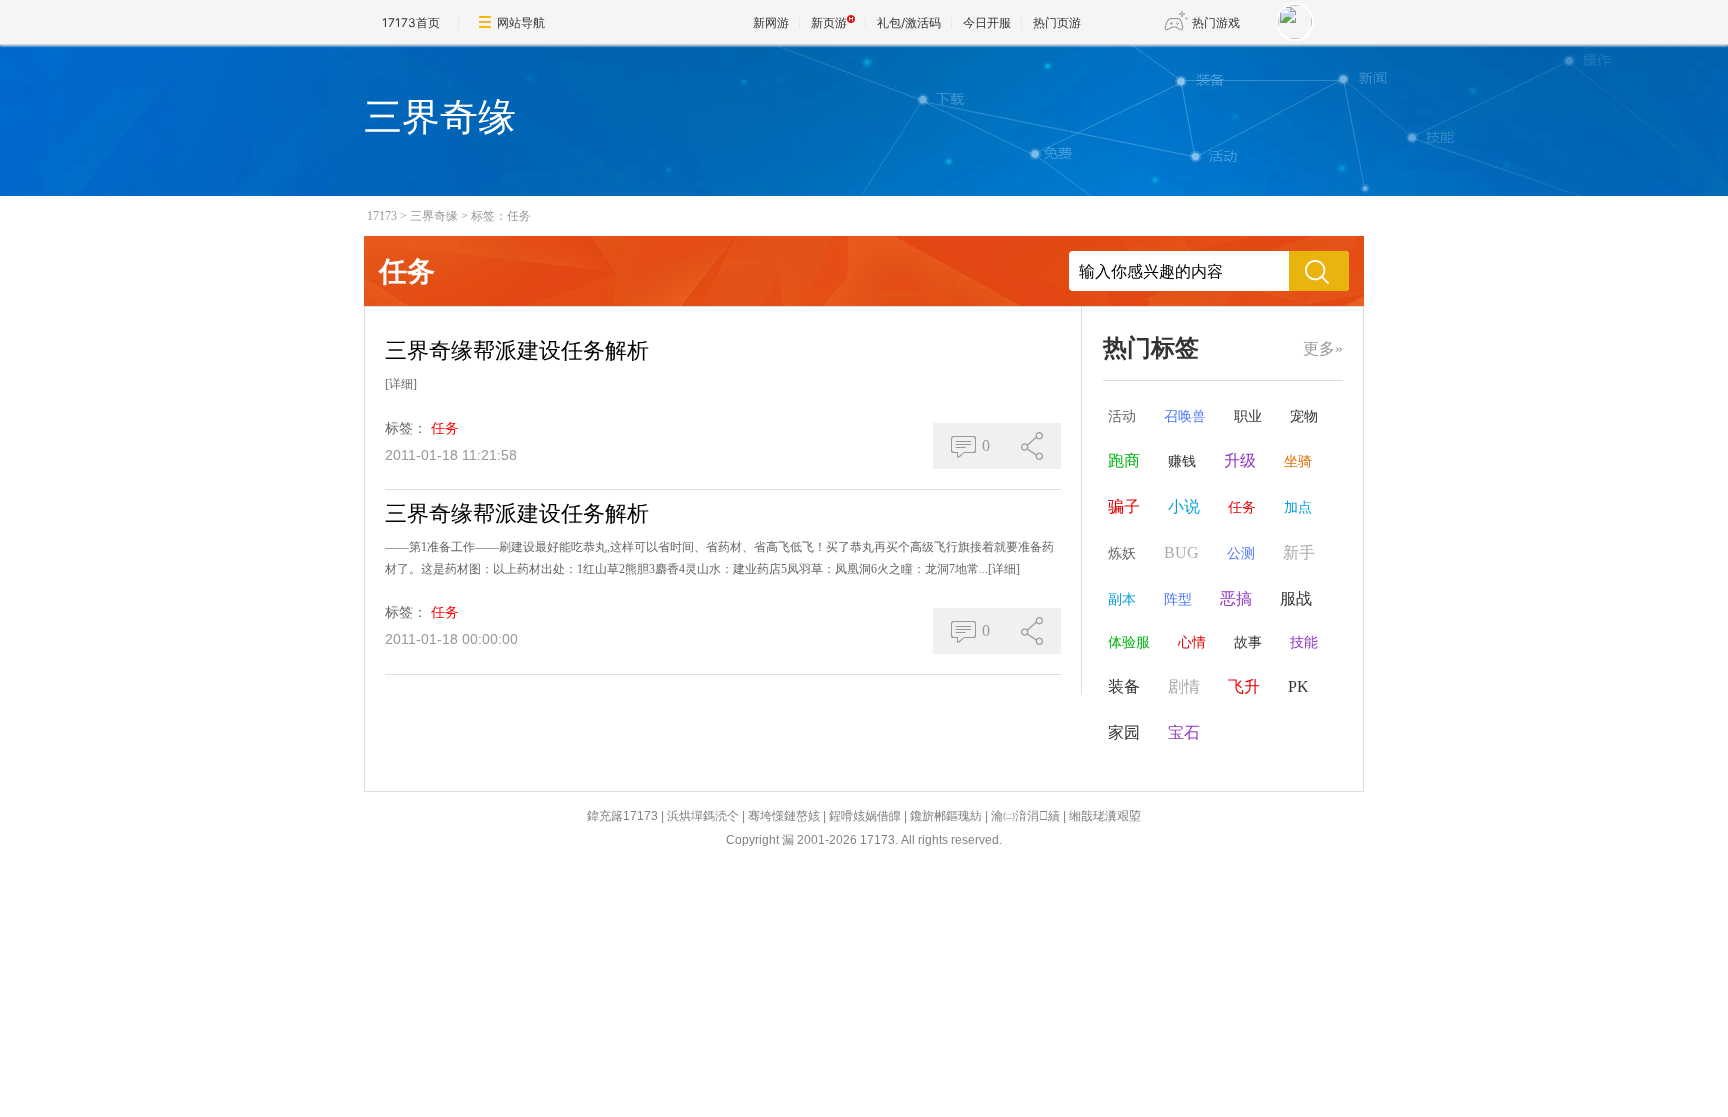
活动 (1122, 416)
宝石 (1184, 732)
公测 (1241, 553)
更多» (1323, 348)
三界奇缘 (434, 216)
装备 (1124, 686)
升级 (1240, 460)
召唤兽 (1185, 416)
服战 (1296, 598)
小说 (1184, 506)
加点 (1298, 507)
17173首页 (411, 22)
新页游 (829, 22)
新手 (1299, 552)
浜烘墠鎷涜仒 (703, 816)
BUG (1181, 552)
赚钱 (1182, 461)
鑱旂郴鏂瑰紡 (946, 816)
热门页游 (1057, 22)
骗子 (1124, 506)
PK (1298, 686)
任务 (445, 428)
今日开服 (987, 22)
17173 (382, 216)
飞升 (1244, 686)
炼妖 (1122, 553)
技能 (1304, 642)
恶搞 (1236, 598)
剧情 (1184, 686)
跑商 (1124, 460)
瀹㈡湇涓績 (1025, 816)
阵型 (1178, 599)
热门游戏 (1216, 22)
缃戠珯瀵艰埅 (1105, 816)
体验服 (1129, 642)
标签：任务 (501, 216)
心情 (1192, 642)
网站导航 (521, 22)
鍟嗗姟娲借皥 (865, 816)
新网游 (771, 22)
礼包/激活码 (909, 22)
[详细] (401, 384)
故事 (1248, 642)
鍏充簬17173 (622, 816)
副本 (1122, 599)
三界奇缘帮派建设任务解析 (517, 350)
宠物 (1304, 416)
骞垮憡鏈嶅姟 (784, 816)
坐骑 (1298, 461)
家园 (1124, 732)
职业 (1248, 416)
